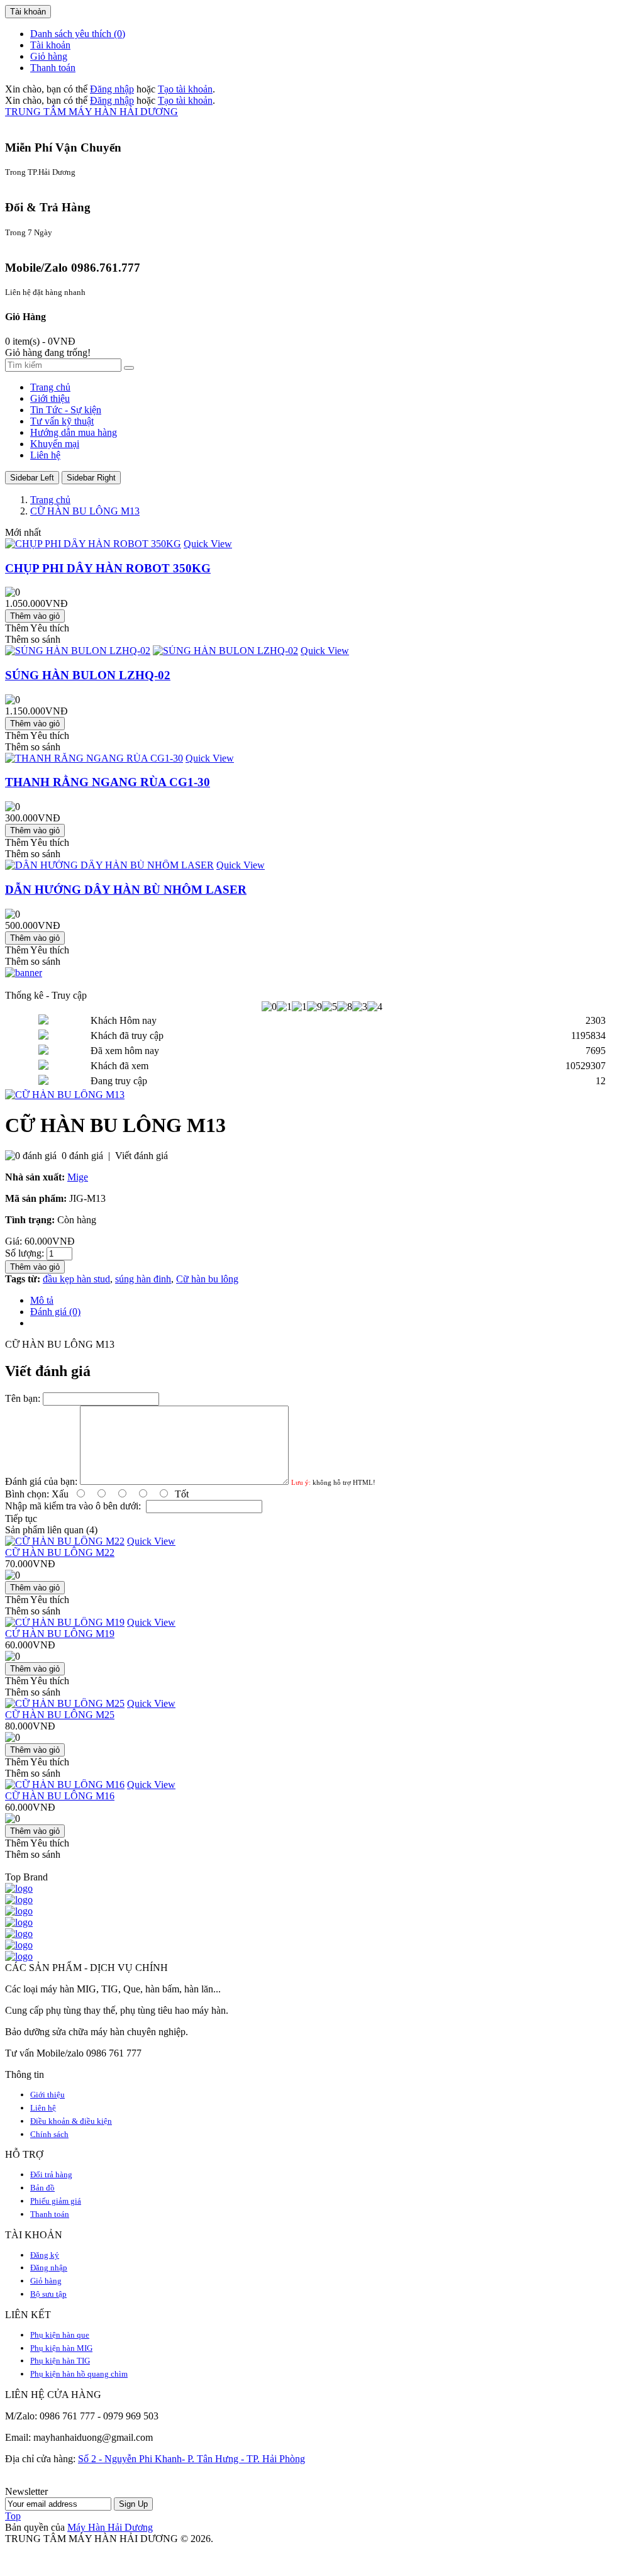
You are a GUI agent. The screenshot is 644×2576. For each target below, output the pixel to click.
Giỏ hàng (49, 56)
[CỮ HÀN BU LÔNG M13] (65, 1095)
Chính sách (49, 2134)
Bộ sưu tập (48, 2294)
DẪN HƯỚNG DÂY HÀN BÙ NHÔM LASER (126, 890)
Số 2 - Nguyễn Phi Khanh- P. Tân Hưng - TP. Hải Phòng (192, 2459)
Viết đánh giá (142, 1156)
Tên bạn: (23, 1398)
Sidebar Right (91, 478)
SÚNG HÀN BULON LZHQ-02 (88, 675)
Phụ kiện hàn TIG (60, 2361)
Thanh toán (53, 68)
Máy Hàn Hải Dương (110, 2527)
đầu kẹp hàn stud (76, 1279)
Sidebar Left (32, 478)
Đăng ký (45, 2255)
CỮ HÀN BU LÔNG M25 (60, 1715)
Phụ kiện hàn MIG (61, 2348)
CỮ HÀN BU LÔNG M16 (60, 1796)
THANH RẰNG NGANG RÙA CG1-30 (108, 782)
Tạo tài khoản (185, 89)
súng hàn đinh (143, 1279)
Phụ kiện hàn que (60, 2335)
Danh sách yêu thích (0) (78, 34)
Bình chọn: (27, 1494)
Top (13, 2516)
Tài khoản (50, 45)
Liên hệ (43, 2108)
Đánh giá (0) (55, 1312)
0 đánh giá (82, 1156)
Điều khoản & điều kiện (71, 2121)
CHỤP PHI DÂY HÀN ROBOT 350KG (108, 568)
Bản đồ (42, 2188)
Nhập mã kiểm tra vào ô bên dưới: (73, 1506)
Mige (78, 1177)
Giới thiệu (47, 2095)
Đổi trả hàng (51, 2174)
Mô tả (42, 1300)
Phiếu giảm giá (56, 2201)
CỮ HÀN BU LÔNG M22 (60, 1552)
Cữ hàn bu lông (207, 1279)
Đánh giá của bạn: (41, 1481)
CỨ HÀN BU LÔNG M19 (60, 1634)
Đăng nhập (112, 89)
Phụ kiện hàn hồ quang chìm (79, 2374)
